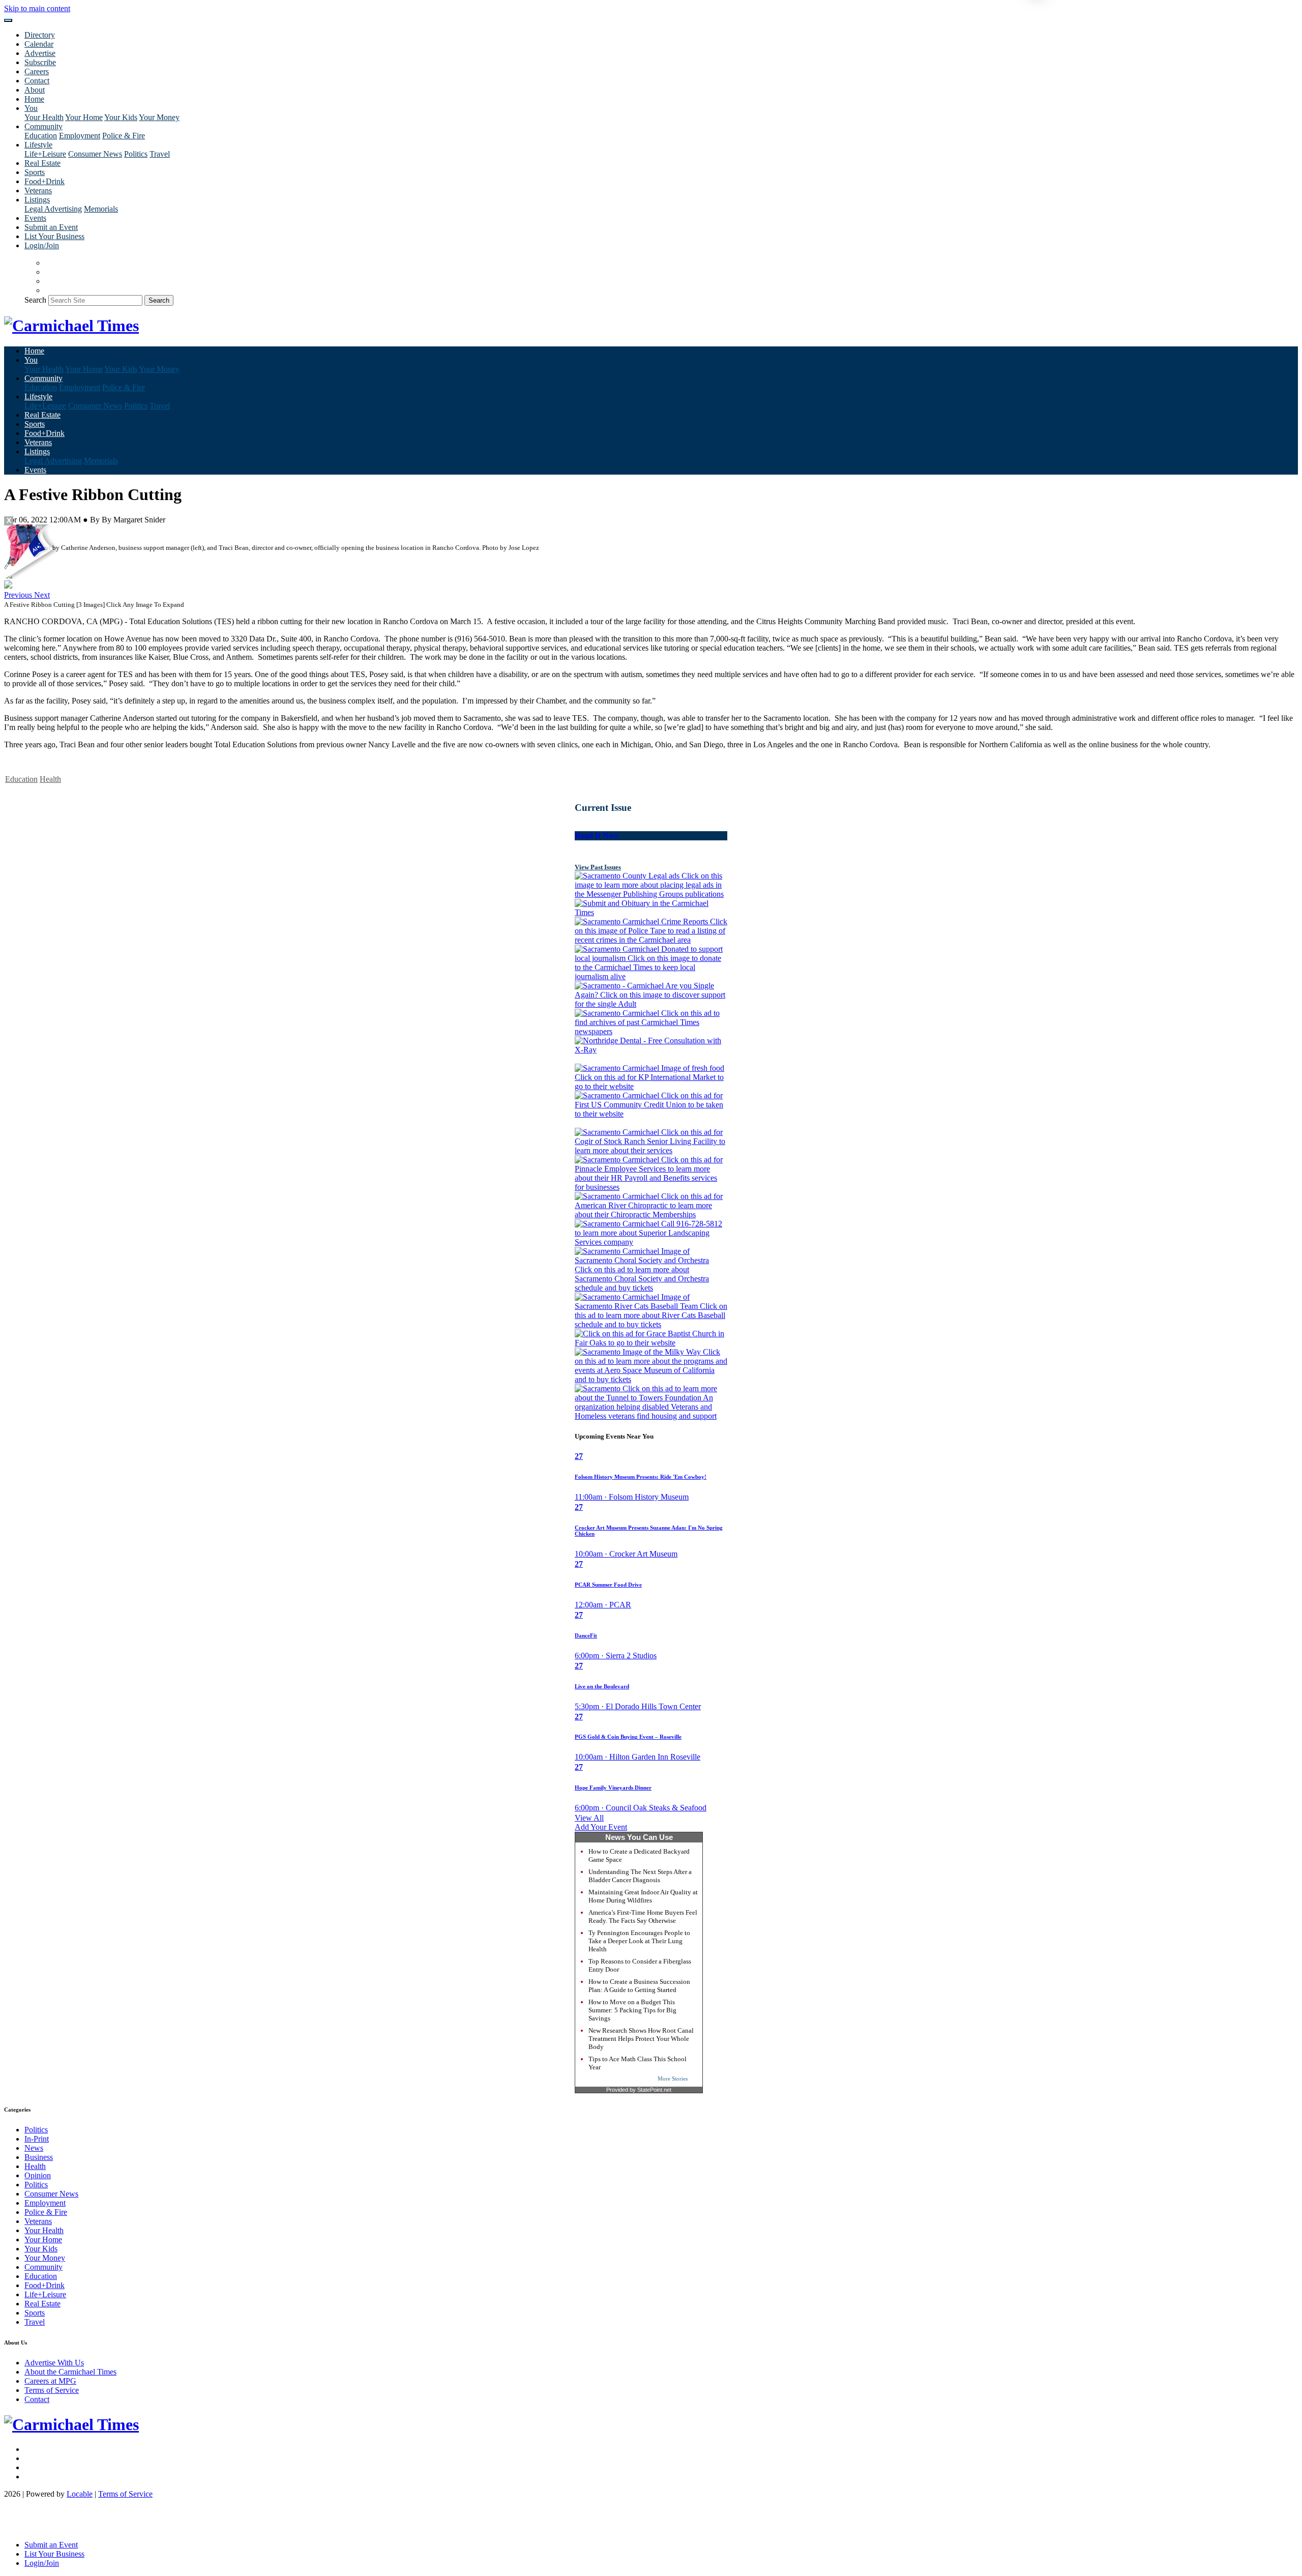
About (35, 90)
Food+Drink (45, 181)
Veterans (38, 191)
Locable (80, 2494)
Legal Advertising (53, 209)
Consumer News (95, 154)
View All (589, 1818)
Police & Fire (124, 136)
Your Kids (121, 117)
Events (35, 218)
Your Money (159, 117)
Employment (80, 136)
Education (41, 136)
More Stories (673, 2079)
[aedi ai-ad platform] (63, 529)
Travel (160, 154)
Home (34, 99)
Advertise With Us (54, 2363)
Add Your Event (601, 1827)
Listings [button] (37, 200)
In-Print (37, 2139)
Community (43, 2267)
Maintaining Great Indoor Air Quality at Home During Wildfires (643, 1896)
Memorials (101, 209)
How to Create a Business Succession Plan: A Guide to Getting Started (639, 1986)
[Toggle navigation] (8, 20)
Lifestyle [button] (38, 145)
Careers (37, 71)
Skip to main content (37, 8)
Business (39, 2157)
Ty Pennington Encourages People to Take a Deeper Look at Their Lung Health (639, 1941)
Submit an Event (51, 227)
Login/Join (42, 245)
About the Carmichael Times (70, 2372)
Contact (37, 81)
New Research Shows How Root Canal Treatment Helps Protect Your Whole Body (641, 2039)
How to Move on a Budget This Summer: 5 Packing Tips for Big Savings (632, 2010)
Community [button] (43, 126)
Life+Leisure (45, 154)
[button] (19, 595)
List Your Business (54, 236)
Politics (136, 154)
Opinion (38, 2175)
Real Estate (42, 163)
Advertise (40, 53)
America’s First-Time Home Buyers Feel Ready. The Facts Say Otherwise (643, 1916)
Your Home (84, 117)
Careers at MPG (50, 2381)
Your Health (44, 117)
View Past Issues (598, 867)
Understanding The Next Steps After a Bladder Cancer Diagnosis (640, 1876)
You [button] (31, 108)
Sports (35, 172)
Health (50, 779)
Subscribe (40, 62)
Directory (40, 35)
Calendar (39, 44)
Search (35, 300)
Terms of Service (52, 2390)
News (34, 2148)
